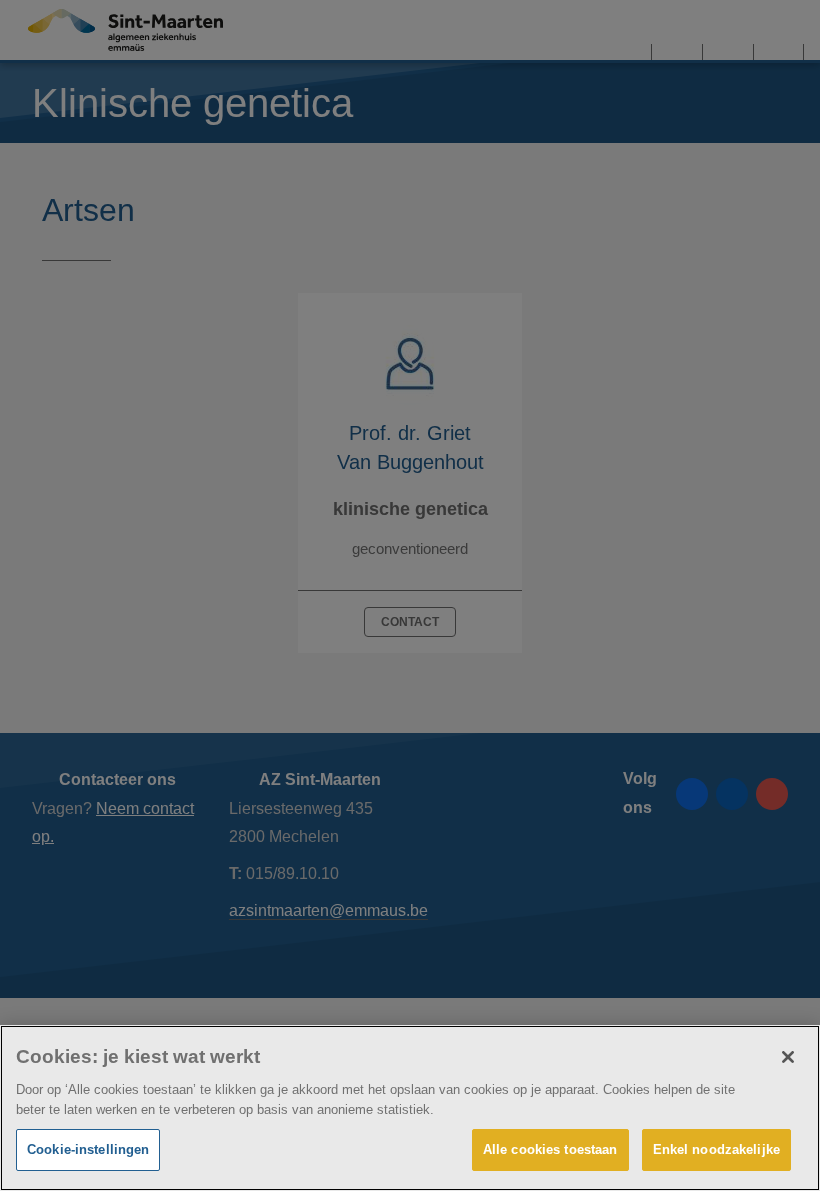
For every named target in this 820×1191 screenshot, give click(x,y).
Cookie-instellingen (88, 1149)
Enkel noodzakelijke (716, 1149)
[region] (410, 1108)
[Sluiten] (788, 1057)
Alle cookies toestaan (550, 1149)
